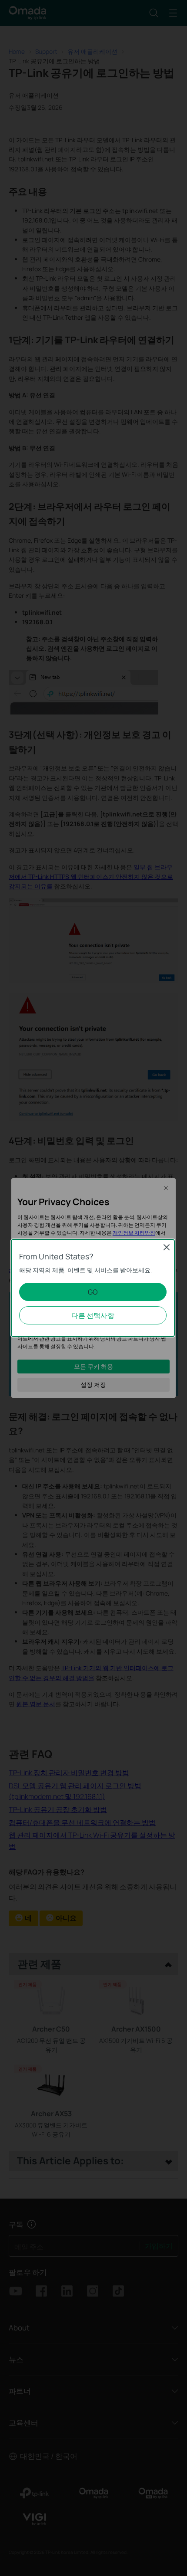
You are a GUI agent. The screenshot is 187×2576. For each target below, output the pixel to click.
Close (167, 1247)
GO (93, 1292)
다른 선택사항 (93, 1315)
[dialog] (93, 1288)
